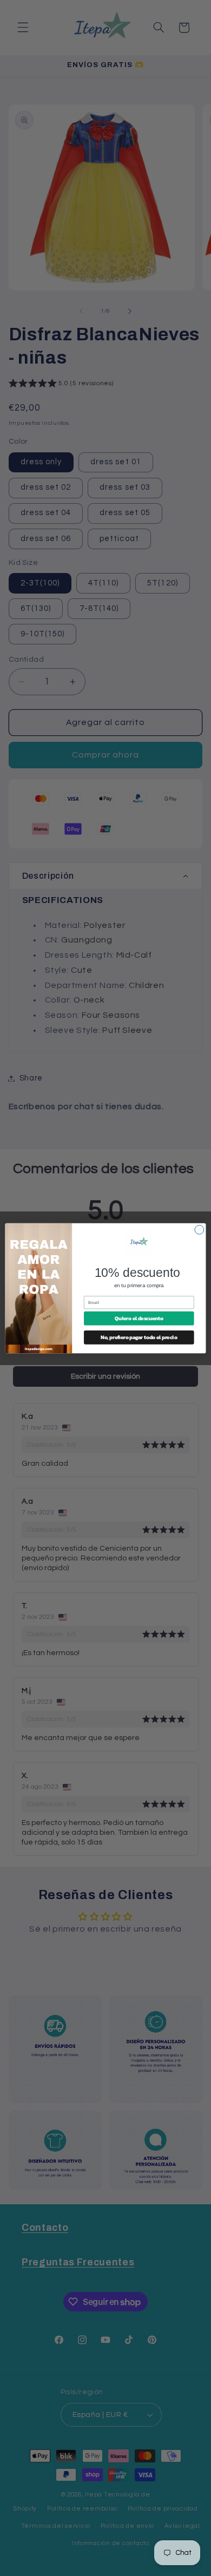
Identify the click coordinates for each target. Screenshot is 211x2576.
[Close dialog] (199, 1230)
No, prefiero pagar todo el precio (139, 1337)
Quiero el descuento (139, 1318)
